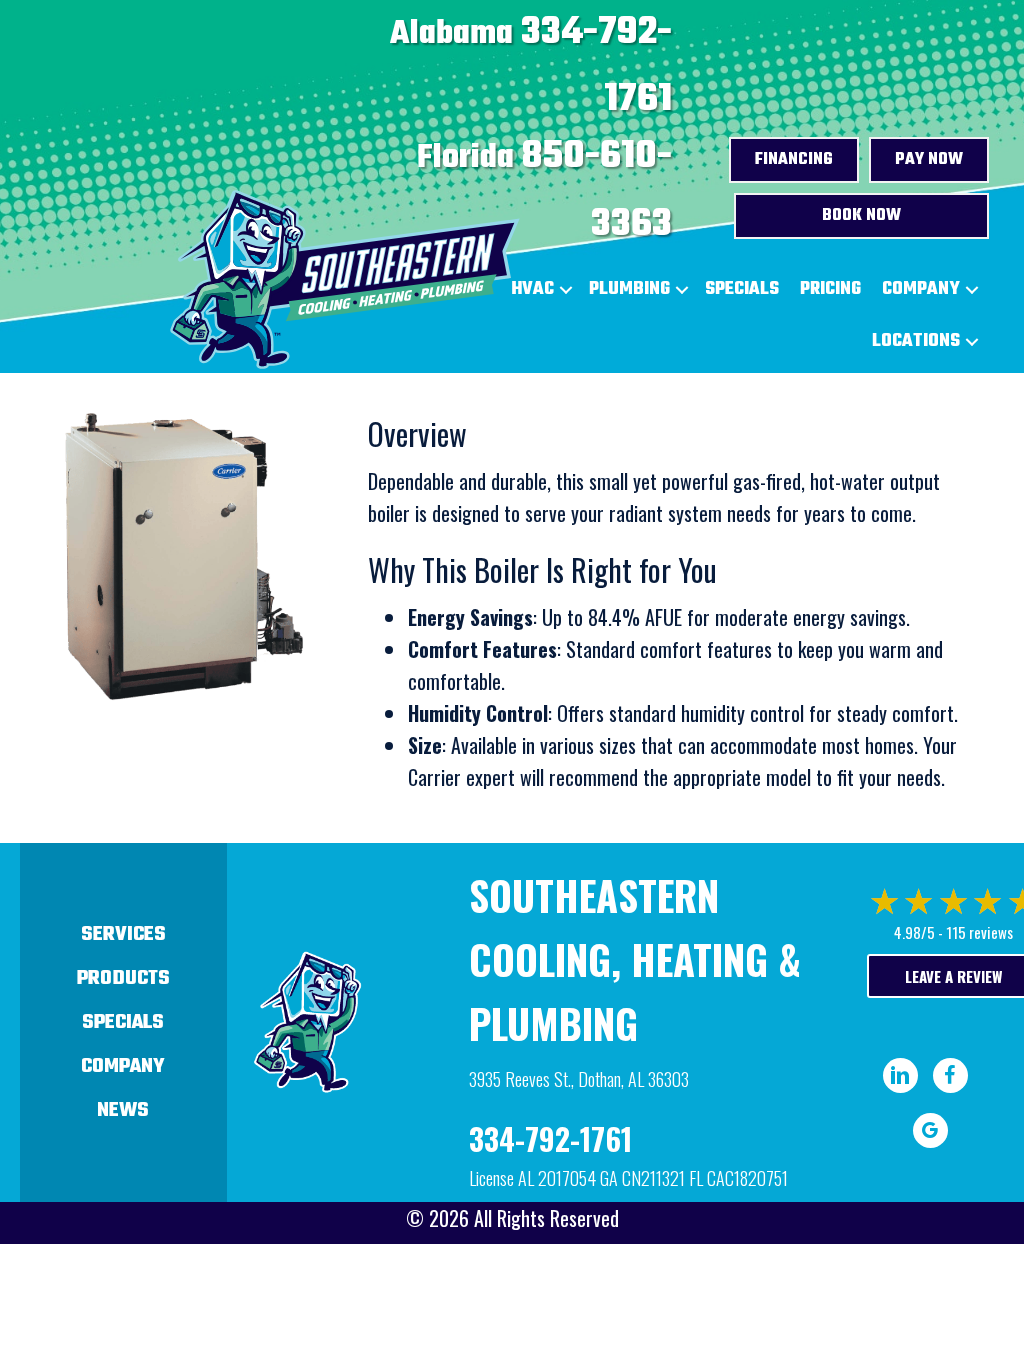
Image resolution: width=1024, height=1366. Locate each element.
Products (123, 978)
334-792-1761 (550, 1138)
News (123, 1110)
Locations (916, 341)
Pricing (830, 289)
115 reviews (979, 932)
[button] (682, 290)
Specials (742, 289)
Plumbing (629, 289)
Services (123, 934)
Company (921, 289)
